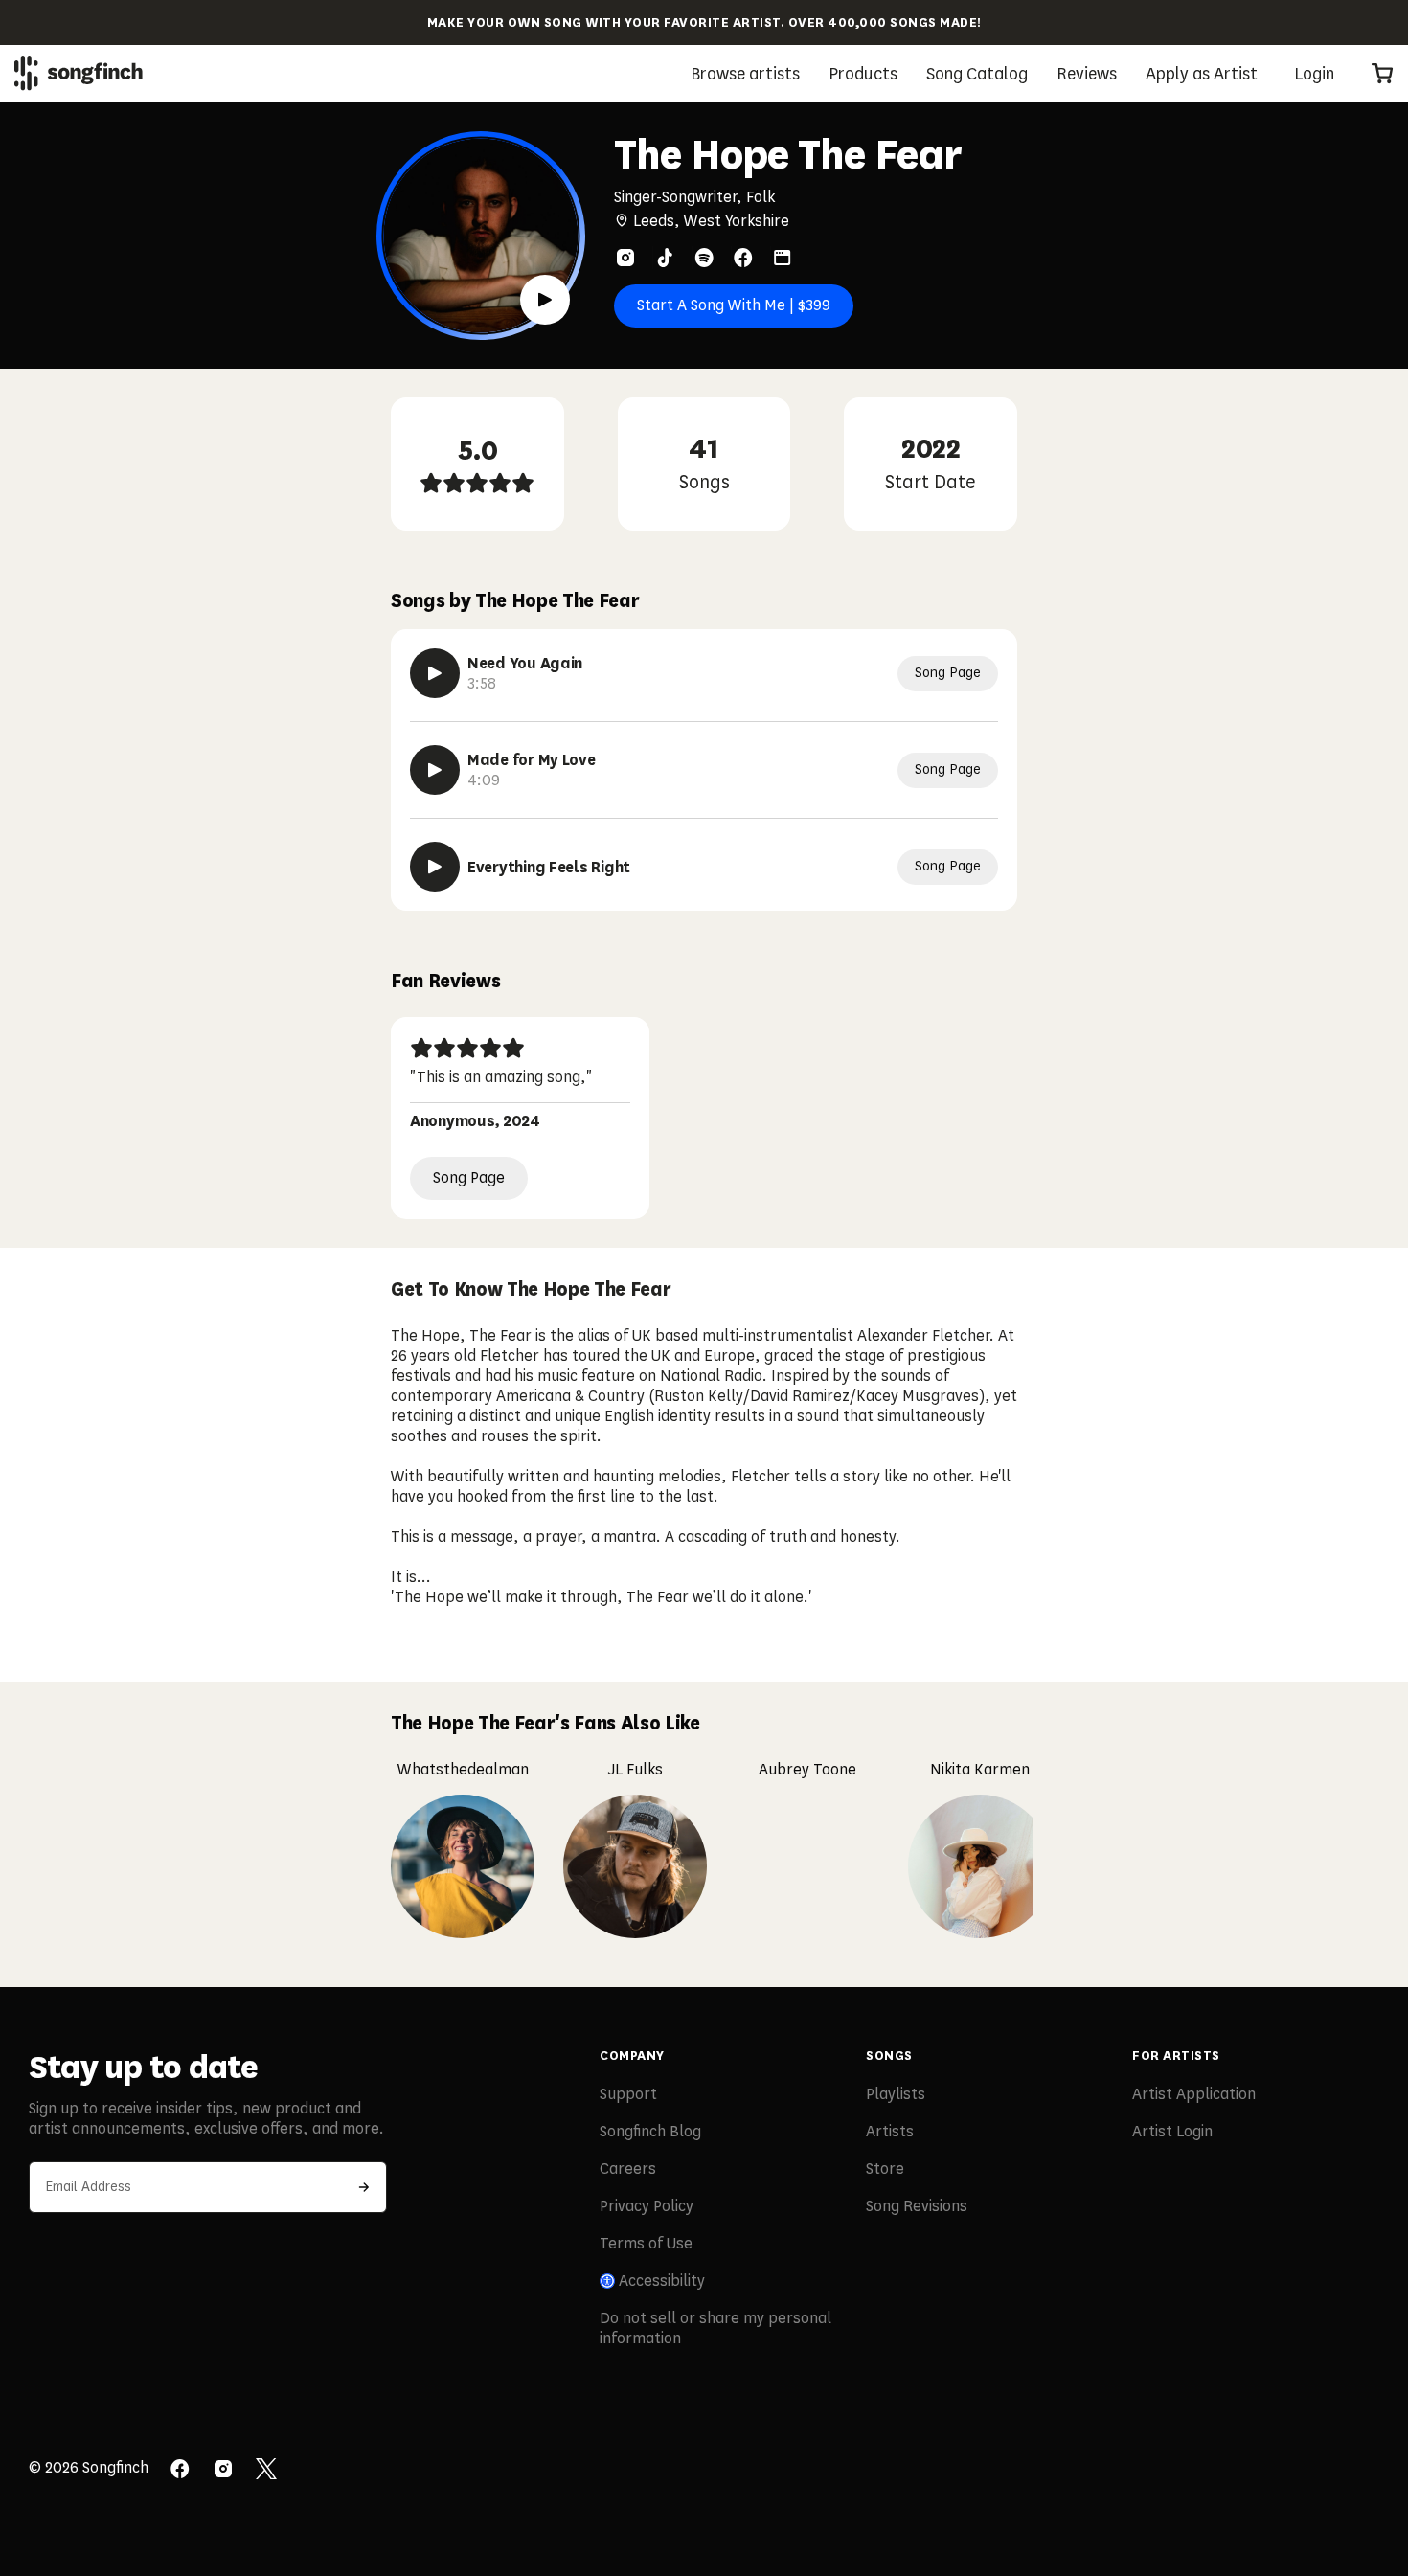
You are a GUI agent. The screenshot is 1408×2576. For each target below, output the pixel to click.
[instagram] (625, 258)
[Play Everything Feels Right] (435, 867)
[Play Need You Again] (435, 673)
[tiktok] (665, 258)
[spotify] (704, 258)
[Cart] (1382, 74)
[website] (783, 258)
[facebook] (743, 258)
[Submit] (364, 2187)
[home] (79, 73)
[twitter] (266, 2471)
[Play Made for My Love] (435, 770)
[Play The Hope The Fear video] (545, 300)
